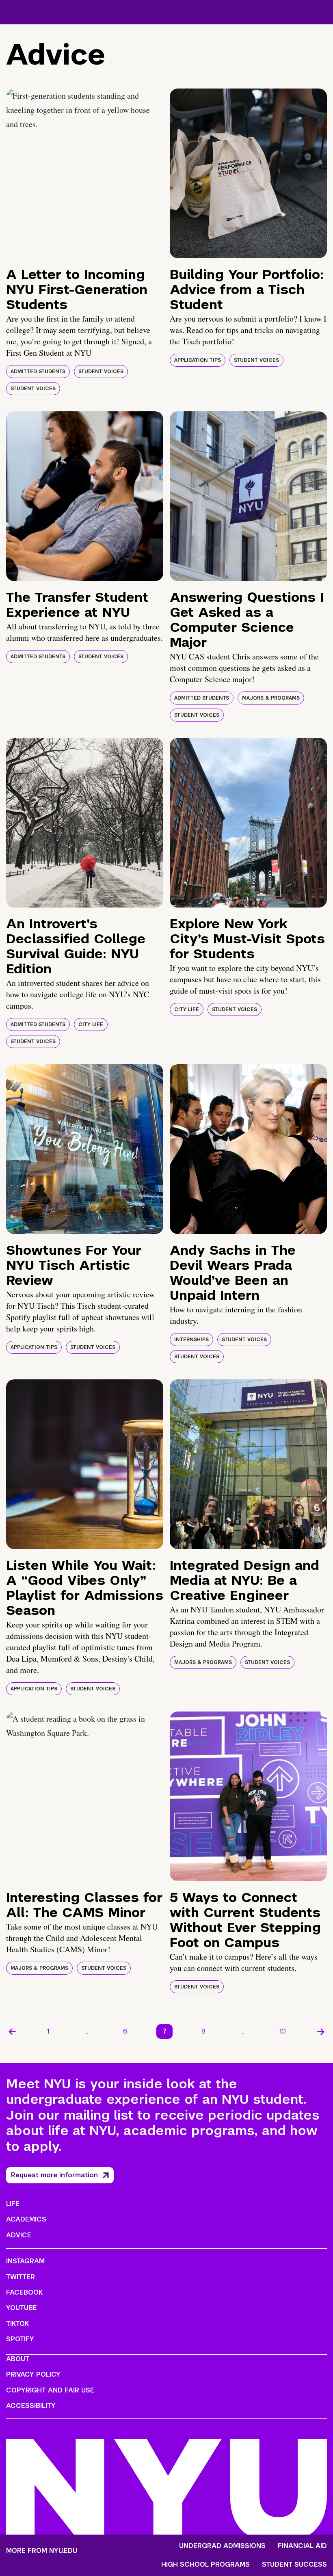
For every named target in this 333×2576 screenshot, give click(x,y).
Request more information (54, 2175)
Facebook (24, 2292)
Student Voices (101, 372)
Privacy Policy (33, 2374)
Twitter (21, 2277)
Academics (26, 2219)
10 (283, 2031)
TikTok (17, 2324)
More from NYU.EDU (42, 2551)
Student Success (294, 2565)
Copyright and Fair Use (50, 2390)
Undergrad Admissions (222, 2546)
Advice (19, 2235)
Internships (191, 1340)
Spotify (20, 2339)
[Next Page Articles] (321, 2031)
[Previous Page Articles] (12, 2031)
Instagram (25, 2261)
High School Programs (205, 2565)
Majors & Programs (271, 698)
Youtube (22, 2308)
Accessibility (31, 2406)
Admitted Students (38, 372)
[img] (85, 173)
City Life (91, 1024)
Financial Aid (302, 2546)
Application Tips (198, 360)
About (18, 2359)
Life (13, 2204)
